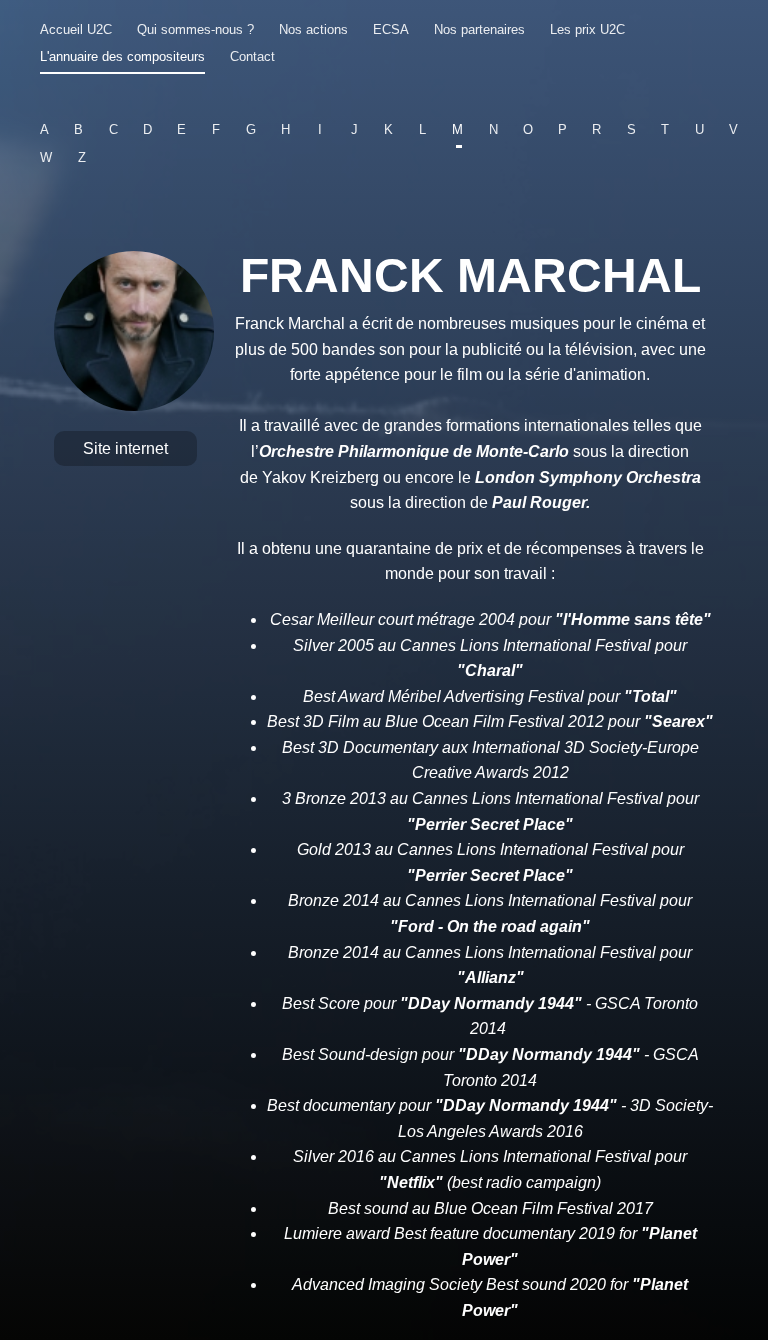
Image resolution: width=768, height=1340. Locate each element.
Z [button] (82, 157)
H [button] (285, 129)
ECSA (391, 29)
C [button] (113, 129)
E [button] (181, 129)
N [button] (493, 129)
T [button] (665, 129)
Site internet (125, 448)
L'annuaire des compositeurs (122, 56)
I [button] (320, 129)
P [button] (562, 129)
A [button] (44, 129)
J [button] (354, 129)
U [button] (699, 129)
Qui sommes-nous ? (195, 29)
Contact (252, 56)
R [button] (596, 129)
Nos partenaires (479, 29)
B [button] (78, 129)
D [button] (147, 129)
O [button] (528, 129)
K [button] (388, 129)
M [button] (457, 129)
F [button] (216, 129)
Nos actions (313, 29)
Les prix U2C (587, 29)
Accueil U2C (76, 29)
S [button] (631, 129)
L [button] (422, 129)
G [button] (251, 129)
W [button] (46, 157)
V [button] (733, 129)
